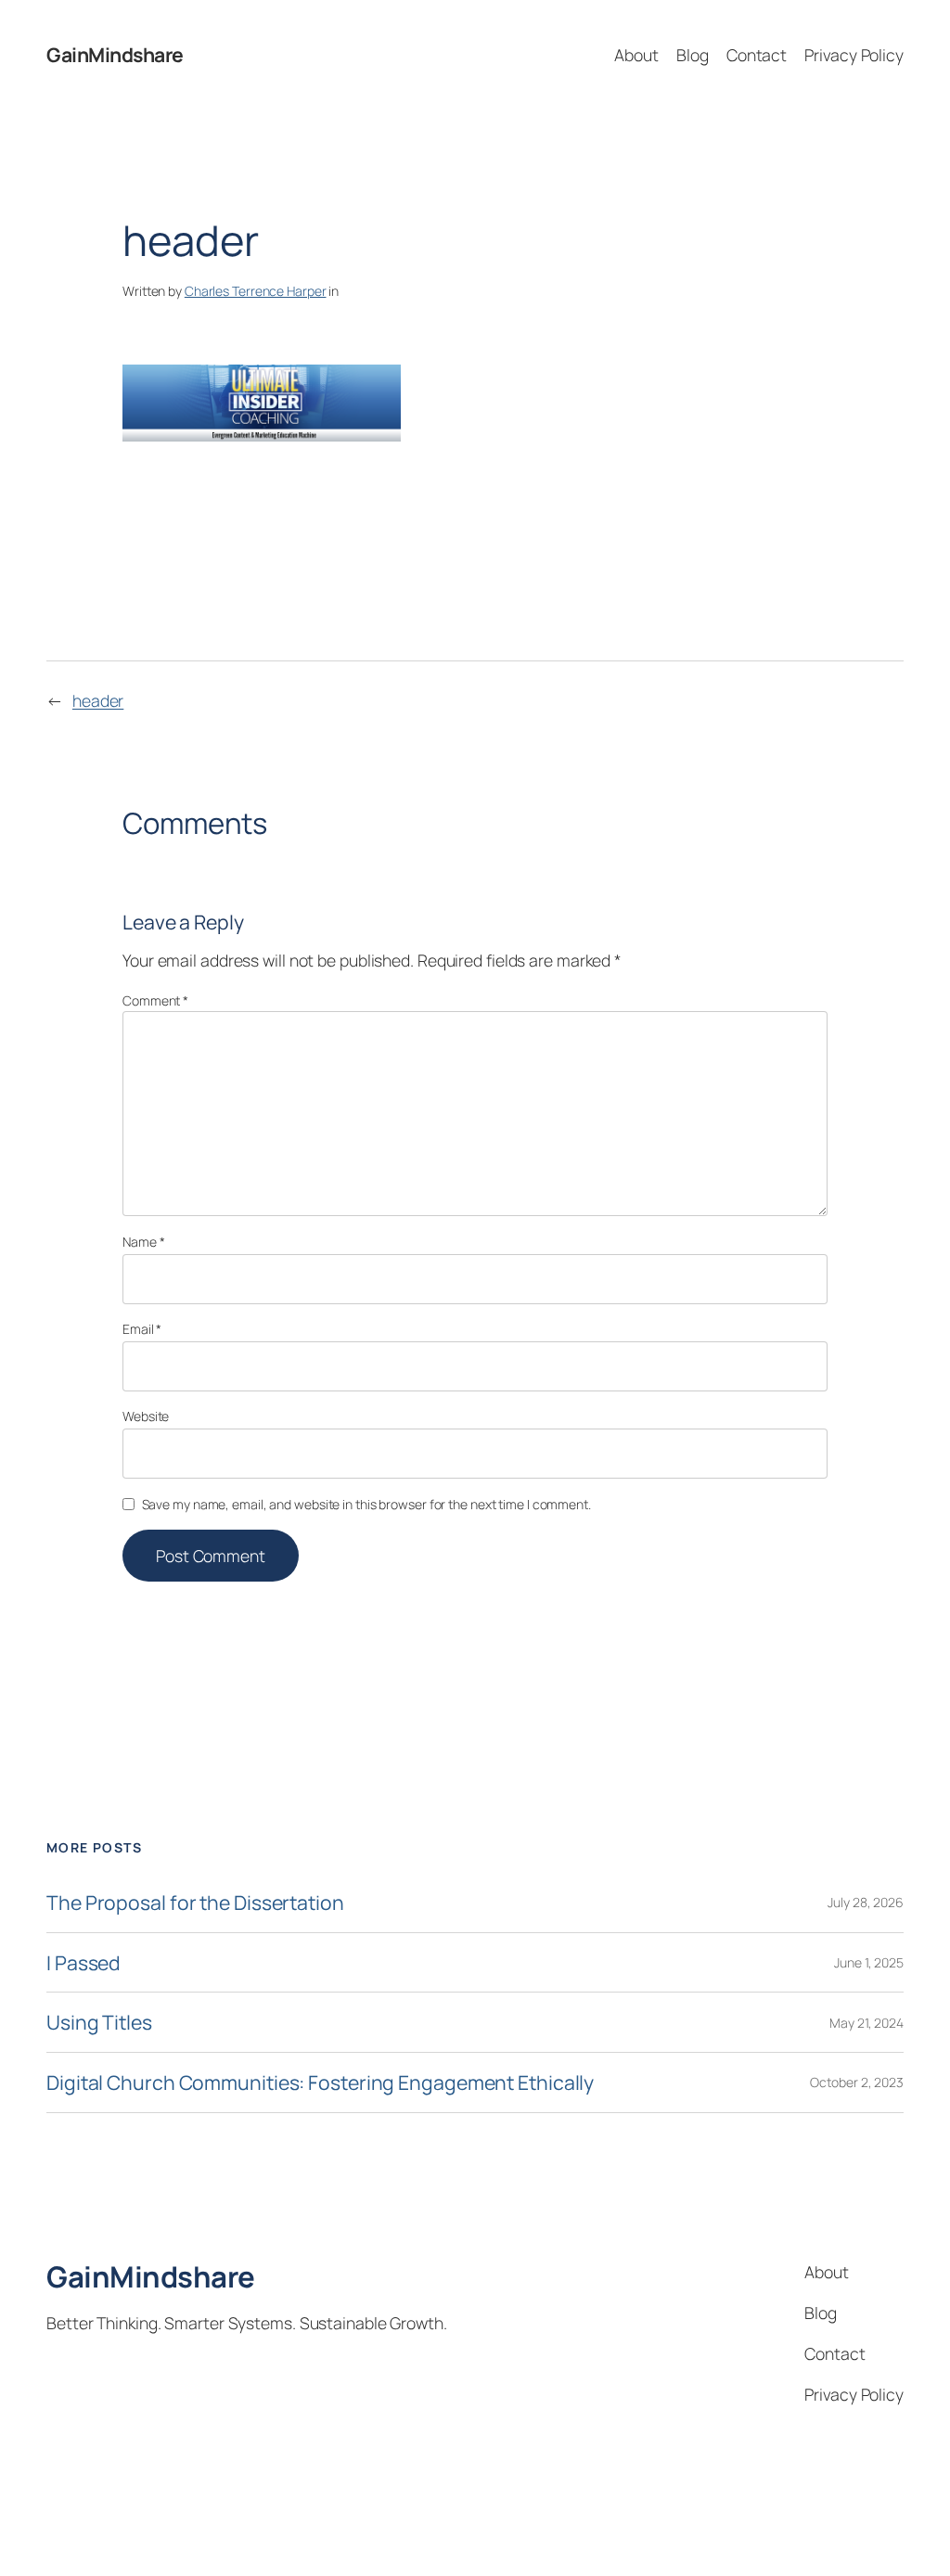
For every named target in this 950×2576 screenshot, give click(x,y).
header (98, 700)
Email (142, 1329)
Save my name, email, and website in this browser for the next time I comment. (366, 1504)
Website (146, 1416)
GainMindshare (115, 54)
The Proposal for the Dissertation (195, 1903)
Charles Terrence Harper (256, 291)
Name (143, 1242)
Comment (155, 1000)
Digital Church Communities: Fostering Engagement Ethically (320, 2083)
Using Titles (99, 2022)
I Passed (83, 1963)
